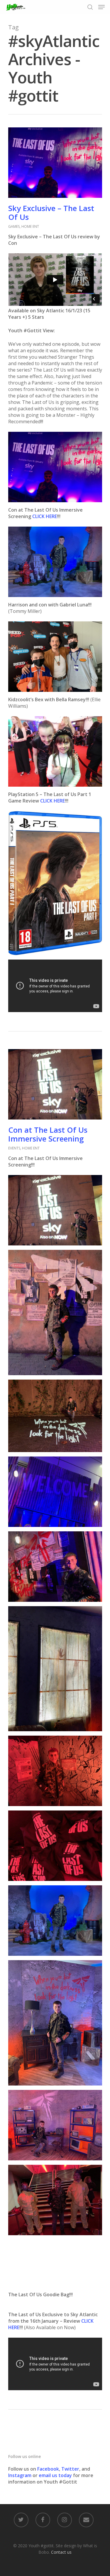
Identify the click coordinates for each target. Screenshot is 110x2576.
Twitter (70, 2469)
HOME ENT (30, 226)
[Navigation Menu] (101, 7)
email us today (55, 2475)
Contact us (61, 2552)
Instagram (20, 2475)
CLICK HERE (45, 516)
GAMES (14, 226)
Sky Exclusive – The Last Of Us (51, 213)
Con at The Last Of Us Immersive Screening (48, 1134)
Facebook (48, 2469)
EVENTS (14, 1148)
